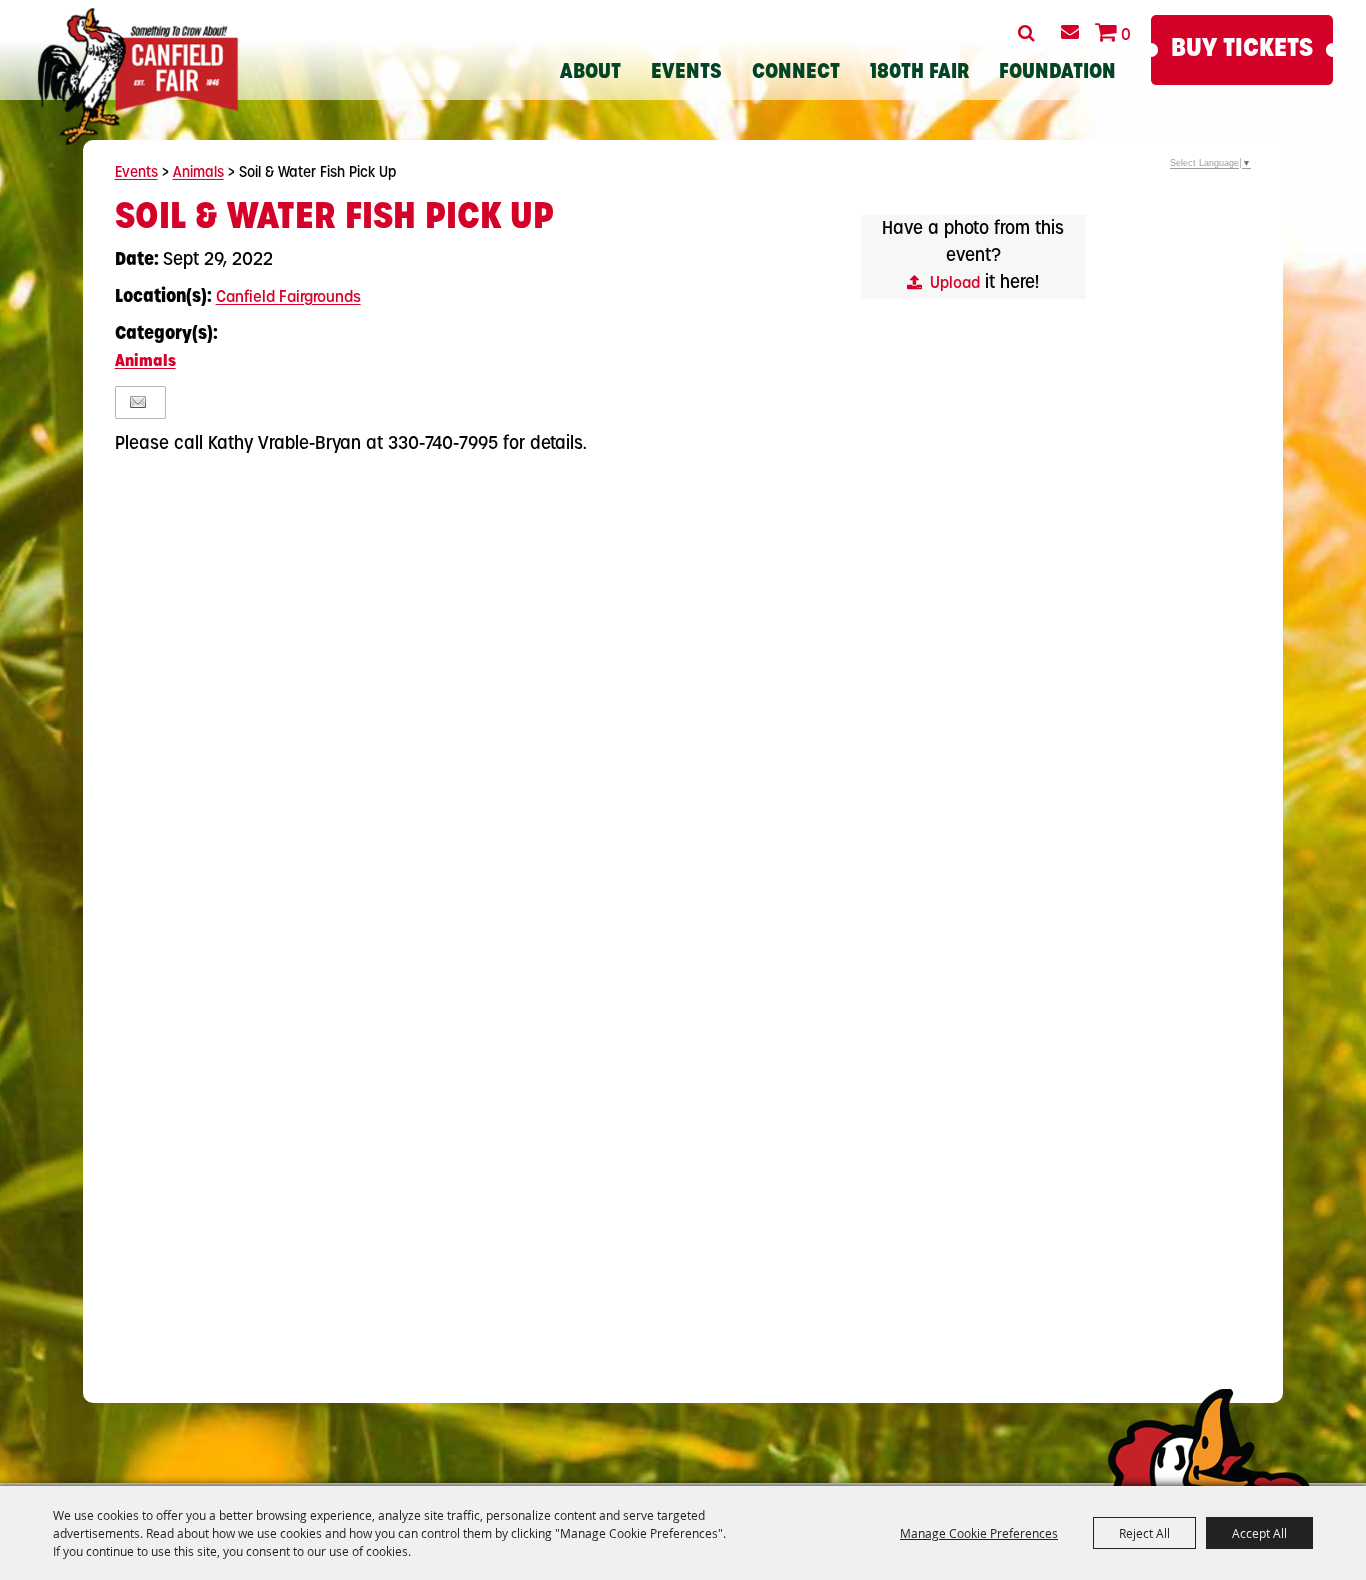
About (590, 73)
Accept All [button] (1259, 1533)
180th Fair (919, 73)
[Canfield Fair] (137, 76)
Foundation (1057, 73)
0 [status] (1126, 36)
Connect (796, 73)
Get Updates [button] (1069, 32)
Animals (198, 173)
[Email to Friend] (138, 402)
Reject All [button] (1144, 1533)
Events (686, 73)
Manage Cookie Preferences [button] (979, 1533)
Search (1026, 33)
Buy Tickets (1242, 49)
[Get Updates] (1069, 32)
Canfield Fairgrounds (288, 298)
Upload (955, 284)
